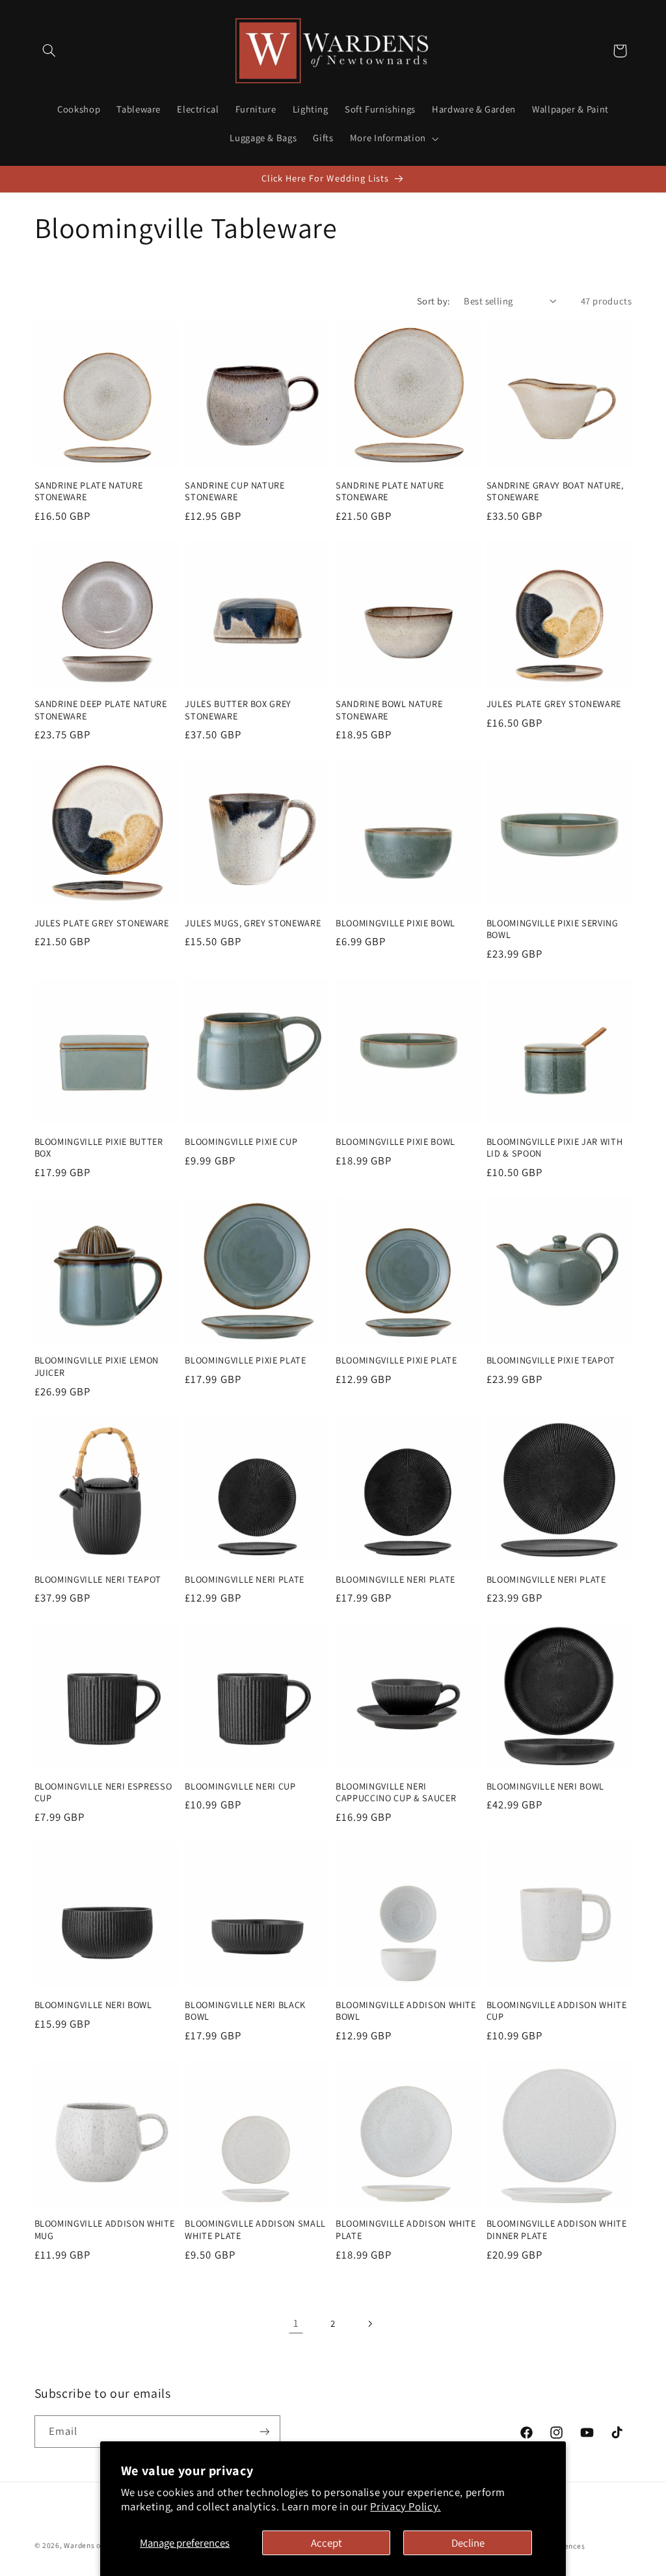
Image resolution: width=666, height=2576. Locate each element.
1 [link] (296, 2323)
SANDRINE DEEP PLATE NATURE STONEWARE (101, 710)
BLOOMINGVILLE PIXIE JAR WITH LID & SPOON (554, 1147)
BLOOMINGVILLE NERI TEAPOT (98, 1579)
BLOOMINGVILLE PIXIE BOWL (395, 923)
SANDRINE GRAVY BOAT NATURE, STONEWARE (555, 491)
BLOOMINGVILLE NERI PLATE (245, 1579)
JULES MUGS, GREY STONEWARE (253, 923)
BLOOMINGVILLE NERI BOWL (545, 1786)
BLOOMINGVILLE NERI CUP (240, 1786)
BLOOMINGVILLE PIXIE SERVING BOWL (553, 929)
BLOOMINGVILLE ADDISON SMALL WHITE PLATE (255, 2229)
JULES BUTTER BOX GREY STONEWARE (238, 710)
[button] (49, 51)
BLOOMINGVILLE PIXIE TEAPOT (551, 1360)
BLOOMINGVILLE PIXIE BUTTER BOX (99, 1147)
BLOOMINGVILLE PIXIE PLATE (246, 1360)
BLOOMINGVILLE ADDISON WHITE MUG (105, 2229)
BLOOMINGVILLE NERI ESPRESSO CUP (103, 1792)
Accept (326, 2543)
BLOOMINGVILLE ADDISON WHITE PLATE (406, 2229)
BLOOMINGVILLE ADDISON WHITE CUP (557, 2011)
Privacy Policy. (405, 2506)
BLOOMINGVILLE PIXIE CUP (241, 1142)
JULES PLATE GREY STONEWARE (554, 704)
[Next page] (370, 2324)
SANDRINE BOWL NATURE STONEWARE (389, 710)
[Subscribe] (264, 2431)
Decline (468, 2543)
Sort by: (433, 301)
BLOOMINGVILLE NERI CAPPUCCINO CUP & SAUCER (396, 1792)
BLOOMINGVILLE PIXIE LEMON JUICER (97, 1366)
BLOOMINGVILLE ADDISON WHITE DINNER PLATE (557, 2229)
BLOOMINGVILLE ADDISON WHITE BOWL (406, 2011)
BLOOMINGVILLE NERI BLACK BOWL (245, 2011)
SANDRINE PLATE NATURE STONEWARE (89, 491)
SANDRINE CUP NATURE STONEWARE (235, 491)
